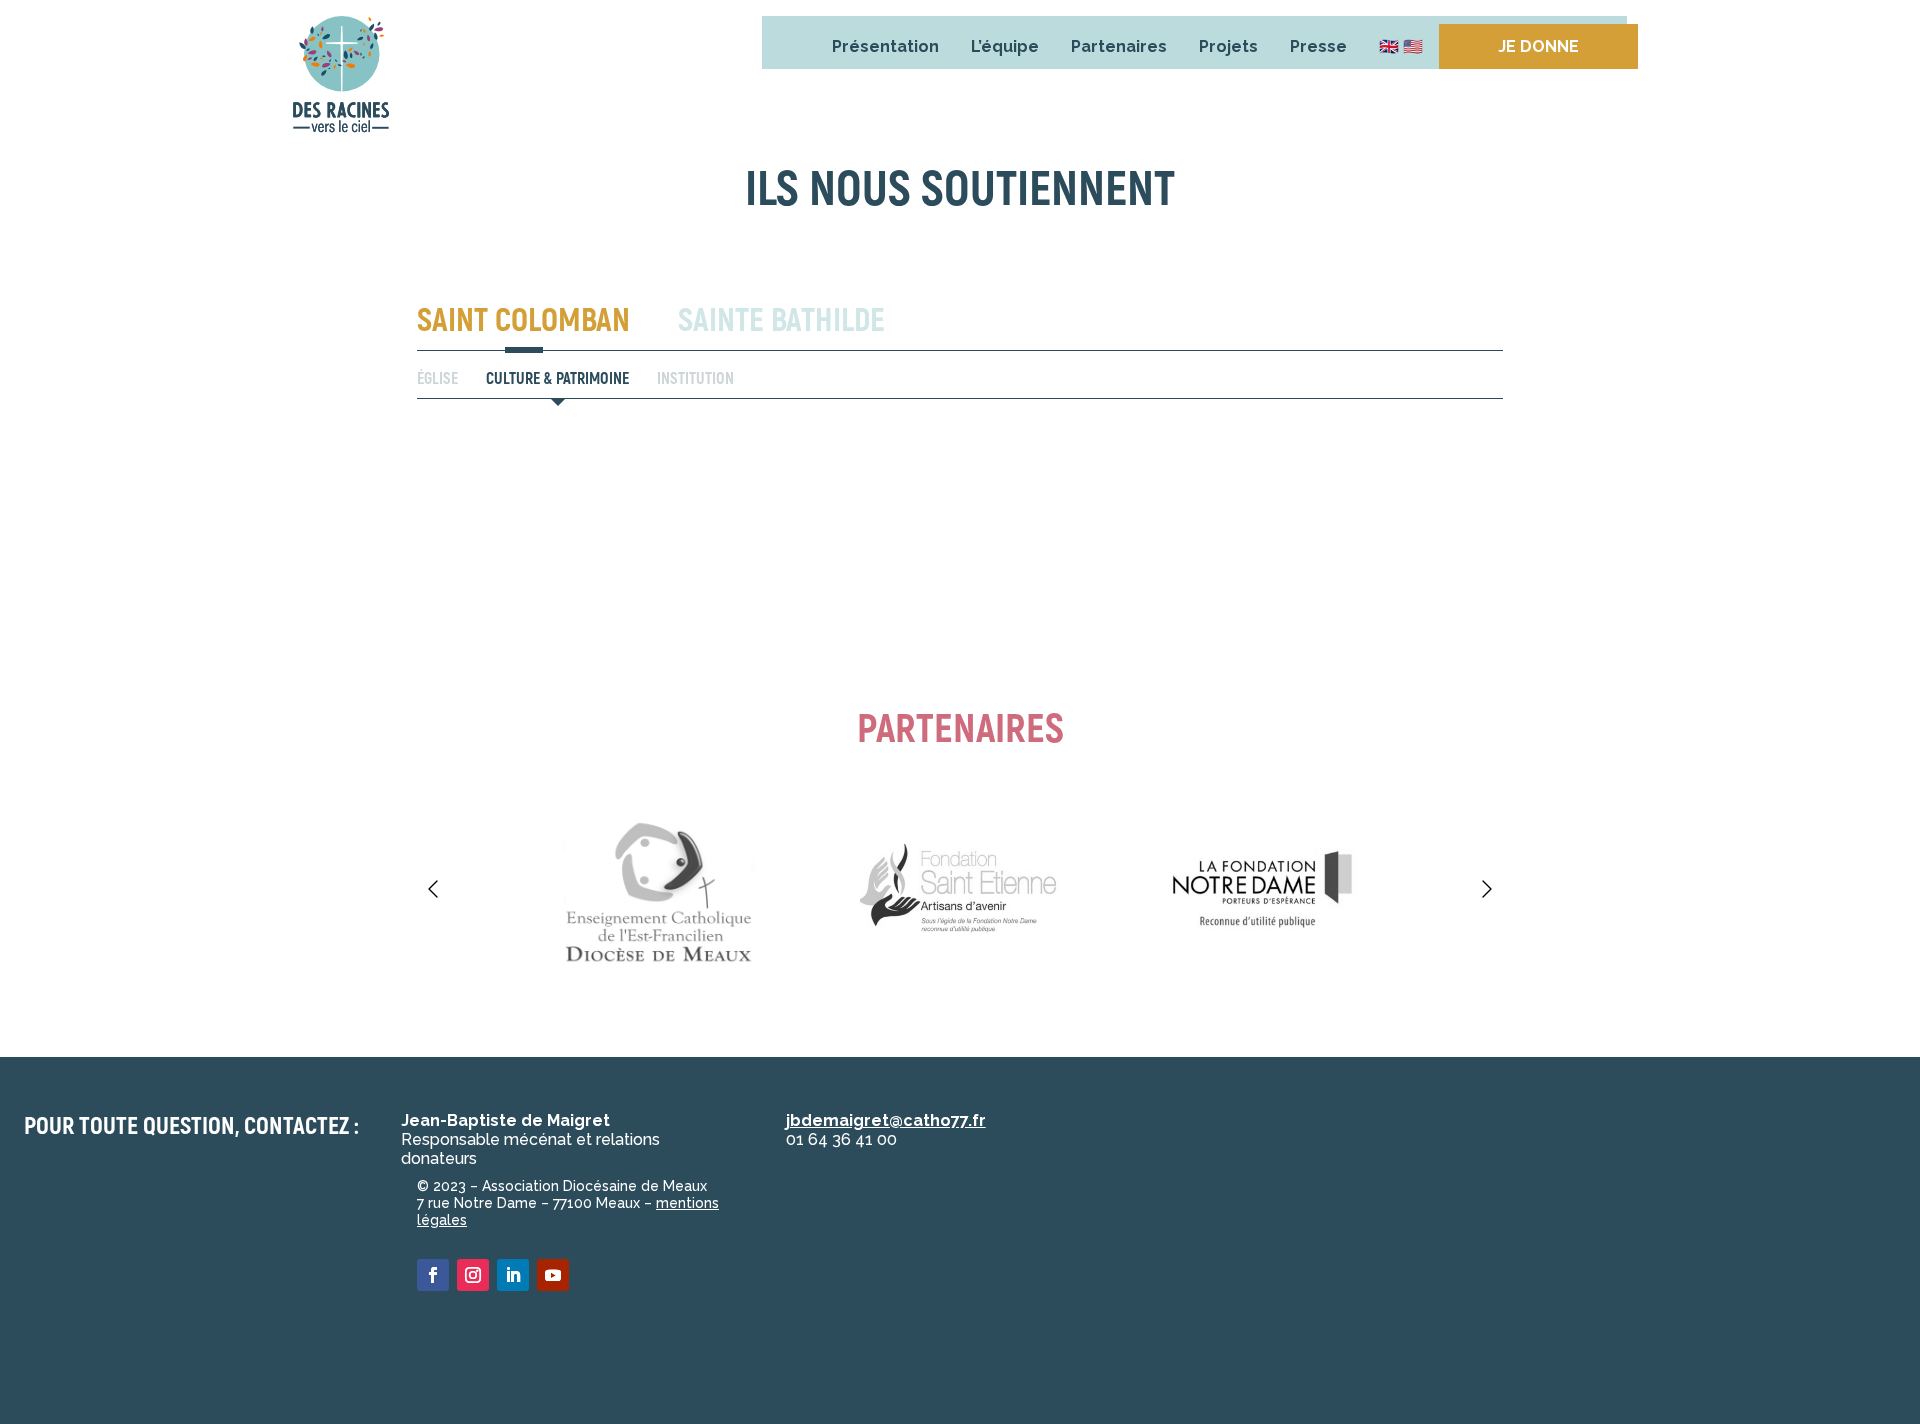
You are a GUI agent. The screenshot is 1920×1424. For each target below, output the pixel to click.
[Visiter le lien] (341, 79)
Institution (695, 379)
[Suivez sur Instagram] (473, 1275)
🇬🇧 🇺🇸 (1401, 46)
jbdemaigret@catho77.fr (886, 1120)
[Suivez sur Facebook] (433, 1275)
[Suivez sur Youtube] (553, 1275)
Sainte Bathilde (781, 321)
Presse (1318, 46)
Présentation (885, 46)
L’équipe (1005, 46)
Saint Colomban (523, 321)
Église (437, 379)
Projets (1228, 46)
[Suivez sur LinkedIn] (513, 1275)
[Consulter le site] (658, 889)
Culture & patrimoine (557, 379)
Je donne (1538, 46)
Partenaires (1119, 46)
